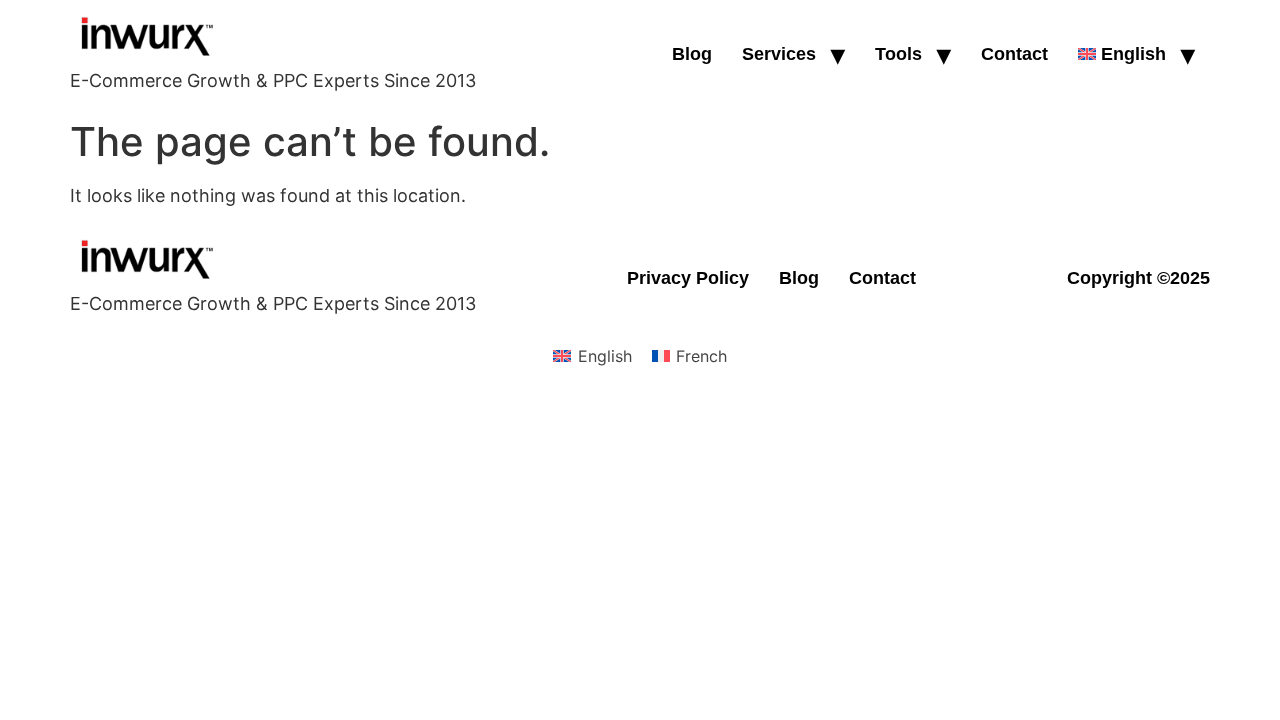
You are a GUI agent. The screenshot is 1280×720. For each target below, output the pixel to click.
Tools (898, 54)
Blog (692, 54)
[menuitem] (1122, 54)
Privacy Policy (688, 278)
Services (779, 54)
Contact (1014, 54)
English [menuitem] (605, 356)
